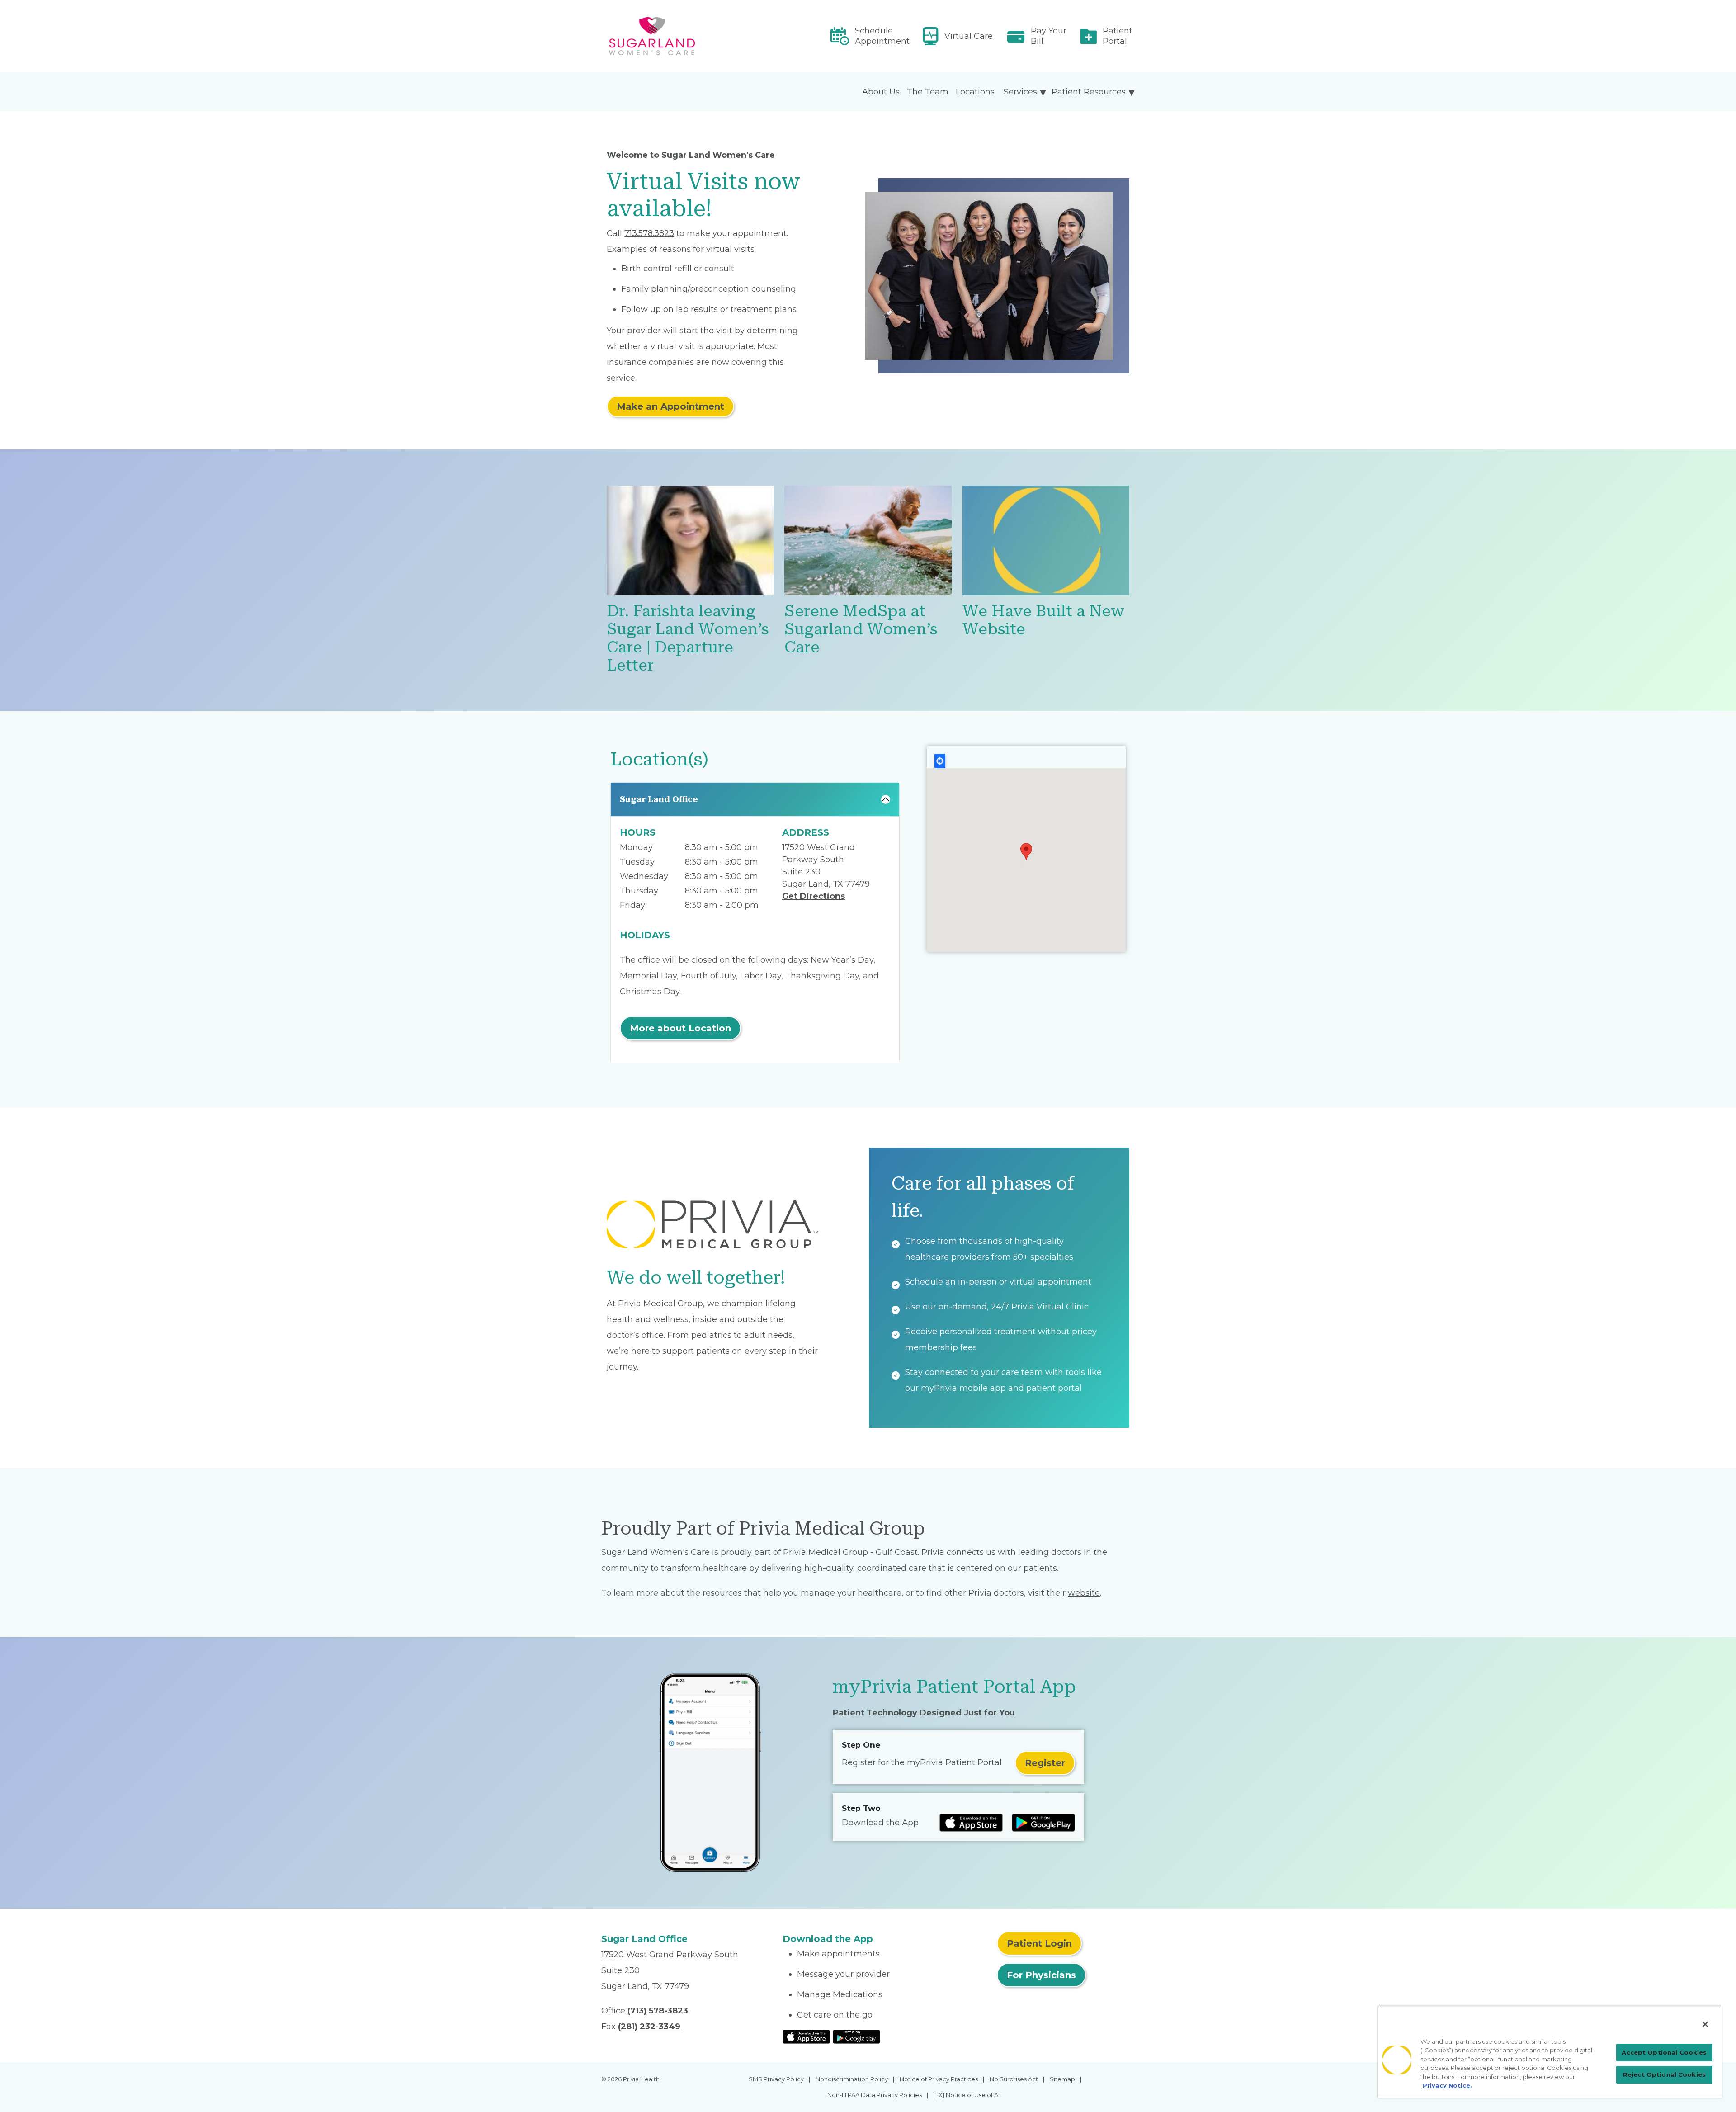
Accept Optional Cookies (1664, 2052)
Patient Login (1039, 1943)
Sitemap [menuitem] (1062, 2079)
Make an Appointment (670, 406)
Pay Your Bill (1049, 36)
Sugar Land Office (659, 799)
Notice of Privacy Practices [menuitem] (939, 2079)
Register (1045, 1763)
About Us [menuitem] (881, 92)
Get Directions (814, 896)
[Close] (1705, 2024)
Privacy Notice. (1447, 2085)
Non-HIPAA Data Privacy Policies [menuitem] (875, 2095)
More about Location (680, 1028)
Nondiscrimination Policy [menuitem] (852, 2079)
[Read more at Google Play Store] (1043, 1823)
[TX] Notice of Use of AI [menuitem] (967, 2095)
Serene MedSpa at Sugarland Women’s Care (861, 629)
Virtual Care (969, 36)
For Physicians (1041, 1975)
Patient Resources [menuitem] (1089, 92)
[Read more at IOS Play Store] (971, 1823)
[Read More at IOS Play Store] (806, 2036)
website (1084, 1593)
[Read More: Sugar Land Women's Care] (686, 36)
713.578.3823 (649, 233)
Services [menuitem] (1020, 92)
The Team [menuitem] (928, 92)
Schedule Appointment (882, 36)
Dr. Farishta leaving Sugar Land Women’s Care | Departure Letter (688, 638)
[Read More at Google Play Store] (856, 2036)
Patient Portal (1118, 36)
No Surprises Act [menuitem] (1014, 2079)
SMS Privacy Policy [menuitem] (776, 2079)
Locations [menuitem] (975, 92)
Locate (940, 761)
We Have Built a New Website (1043, 620)
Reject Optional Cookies (1664, 2074)
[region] (1550, 2052)
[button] (1026, 851)
